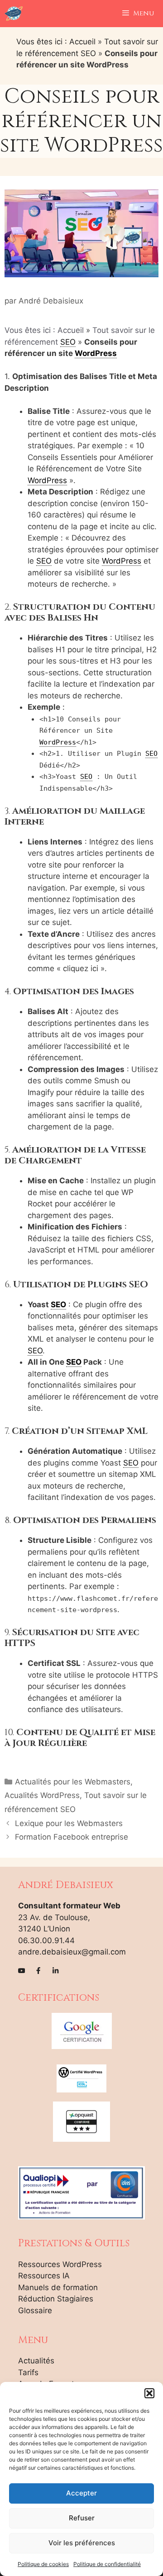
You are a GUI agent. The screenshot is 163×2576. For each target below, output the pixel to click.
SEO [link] (68, 342)
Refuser (82, 2518)
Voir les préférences (82, 2543)
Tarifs (28, 2372)
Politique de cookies (43, 2564)
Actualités (36, 2361)
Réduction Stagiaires (56, 2299)
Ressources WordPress (60, 2264)
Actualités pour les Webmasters (73, 1782)
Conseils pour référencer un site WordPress (81, 121)
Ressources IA (44, 2276)
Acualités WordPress (42, 1795)
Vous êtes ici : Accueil (56, 42)
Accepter (81, 2493)
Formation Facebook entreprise (72, 1837)
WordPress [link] (96, 353)
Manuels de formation (58, 2287)
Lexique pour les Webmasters (69, 1823)
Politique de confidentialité (107, 2564)
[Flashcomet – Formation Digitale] (14, 14)
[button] (149, 2393)
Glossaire (35, 2310)
